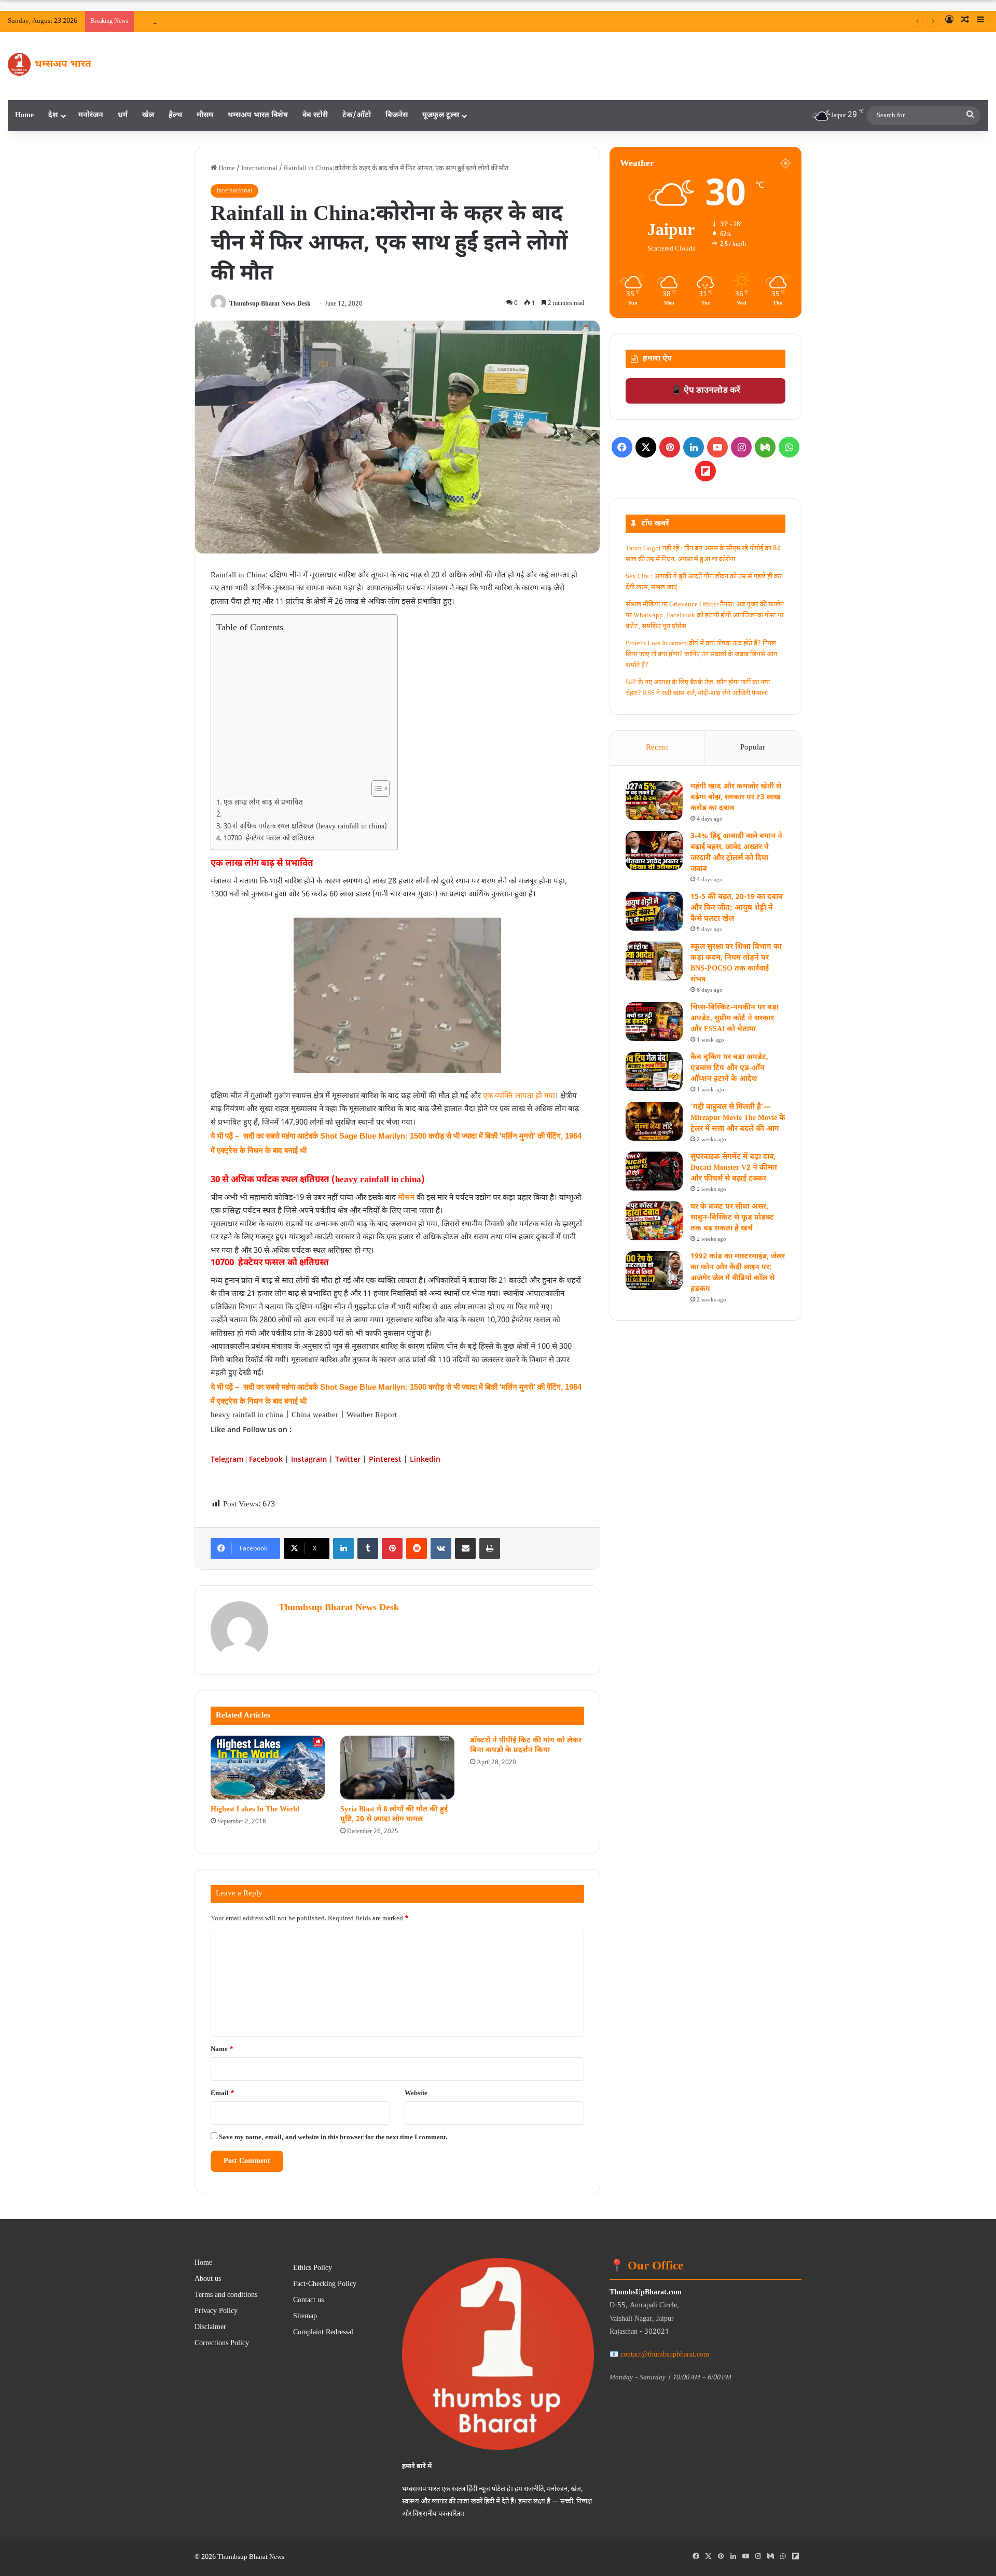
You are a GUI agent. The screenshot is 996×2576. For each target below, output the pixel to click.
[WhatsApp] (789, 447)
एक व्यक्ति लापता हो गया (519, 1096)
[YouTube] (717, 447)
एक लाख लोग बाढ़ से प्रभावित (263, 803)
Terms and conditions (226, 2295)
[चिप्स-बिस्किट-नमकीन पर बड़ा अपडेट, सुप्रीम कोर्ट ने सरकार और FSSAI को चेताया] (654, 1022)
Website (416, 2093)
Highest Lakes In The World (255, 1810)
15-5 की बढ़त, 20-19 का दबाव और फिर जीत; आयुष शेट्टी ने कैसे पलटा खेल (736, 908)
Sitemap (305, 2317)
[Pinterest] (392, 1548)
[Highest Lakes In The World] (268, 1768)
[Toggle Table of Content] (375, 788)
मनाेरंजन (91, 115)
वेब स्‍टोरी (315, 115)
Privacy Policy (216, 2311)
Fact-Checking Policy (325, 2284)
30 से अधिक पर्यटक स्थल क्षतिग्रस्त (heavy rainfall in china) (305, 827)
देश (53, 115)
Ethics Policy (313, 2268)
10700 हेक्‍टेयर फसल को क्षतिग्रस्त (269, 839)
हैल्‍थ (175, 115)
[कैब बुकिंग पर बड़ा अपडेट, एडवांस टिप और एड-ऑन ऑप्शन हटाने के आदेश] (654, 1071)
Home (24, 115)
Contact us (308, 2301)
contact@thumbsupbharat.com (665, 2355)
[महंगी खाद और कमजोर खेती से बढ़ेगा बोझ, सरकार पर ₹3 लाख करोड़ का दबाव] (654, 801)
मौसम (205, 115)
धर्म (123, 115)
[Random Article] (965, 21)
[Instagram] (741, 447)
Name (222, 2049)
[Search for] (970, 116)
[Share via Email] (465, 1548)
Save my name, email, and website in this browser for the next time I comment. (333, 2137)
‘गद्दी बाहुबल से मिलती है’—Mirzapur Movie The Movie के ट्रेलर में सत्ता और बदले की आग (738, 1118)
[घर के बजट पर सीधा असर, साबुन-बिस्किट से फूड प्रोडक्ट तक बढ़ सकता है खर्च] (654, 1221)
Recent (657, 748)
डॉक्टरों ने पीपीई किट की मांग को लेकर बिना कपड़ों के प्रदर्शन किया (526, 1746)
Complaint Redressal (323, 2333)
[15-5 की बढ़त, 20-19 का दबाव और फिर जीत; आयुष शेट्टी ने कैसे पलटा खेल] (654, 911)
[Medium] (765, 447)
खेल (148, 115)
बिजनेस (397, 115)
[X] (646, 447)
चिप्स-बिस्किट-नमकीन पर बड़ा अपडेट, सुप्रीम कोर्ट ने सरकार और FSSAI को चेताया (735, 1019)
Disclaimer (210, 2328)
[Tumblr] (368, 1548)
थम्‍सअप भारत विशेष (258, 115)
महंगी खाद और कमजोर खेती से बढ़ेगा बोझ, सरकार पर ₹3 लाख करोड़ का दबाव (391, 21)
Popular (753, 748)
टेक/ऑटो (357, 115)
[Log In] (949, 21)
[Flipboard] (706, 471)
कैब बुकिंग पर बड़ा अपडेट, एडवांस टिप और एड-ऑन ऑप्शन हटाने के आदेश (729, 1068)
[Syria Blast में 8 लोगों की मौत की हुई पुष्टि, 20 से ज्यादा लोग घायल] (397, 1768)
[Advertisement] (301, 706)
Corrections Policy (222, 2344)
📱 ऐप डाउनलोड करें (706, 391)
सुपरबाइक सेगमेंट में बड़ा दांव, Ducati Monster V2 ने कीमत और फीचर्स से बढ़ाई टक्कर (734, 1168)
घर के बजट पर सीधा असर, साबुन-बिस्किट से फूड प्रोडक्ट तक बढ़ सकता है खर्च (732, 1218)
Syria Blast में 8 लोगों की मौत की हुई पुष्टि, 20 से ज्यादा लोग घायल (394, 1815)
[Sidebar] (980, 21)
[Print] (490, 1548)
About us (208, 2279)
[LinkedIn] (343, 1548)
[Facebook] (622, 447)
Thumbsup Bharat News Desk (270, 304)
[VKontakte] (441, 1548)
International (259, 168)
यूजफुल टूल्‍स (441, 115)
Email (223, 2093)
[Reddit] (417, 1548)
